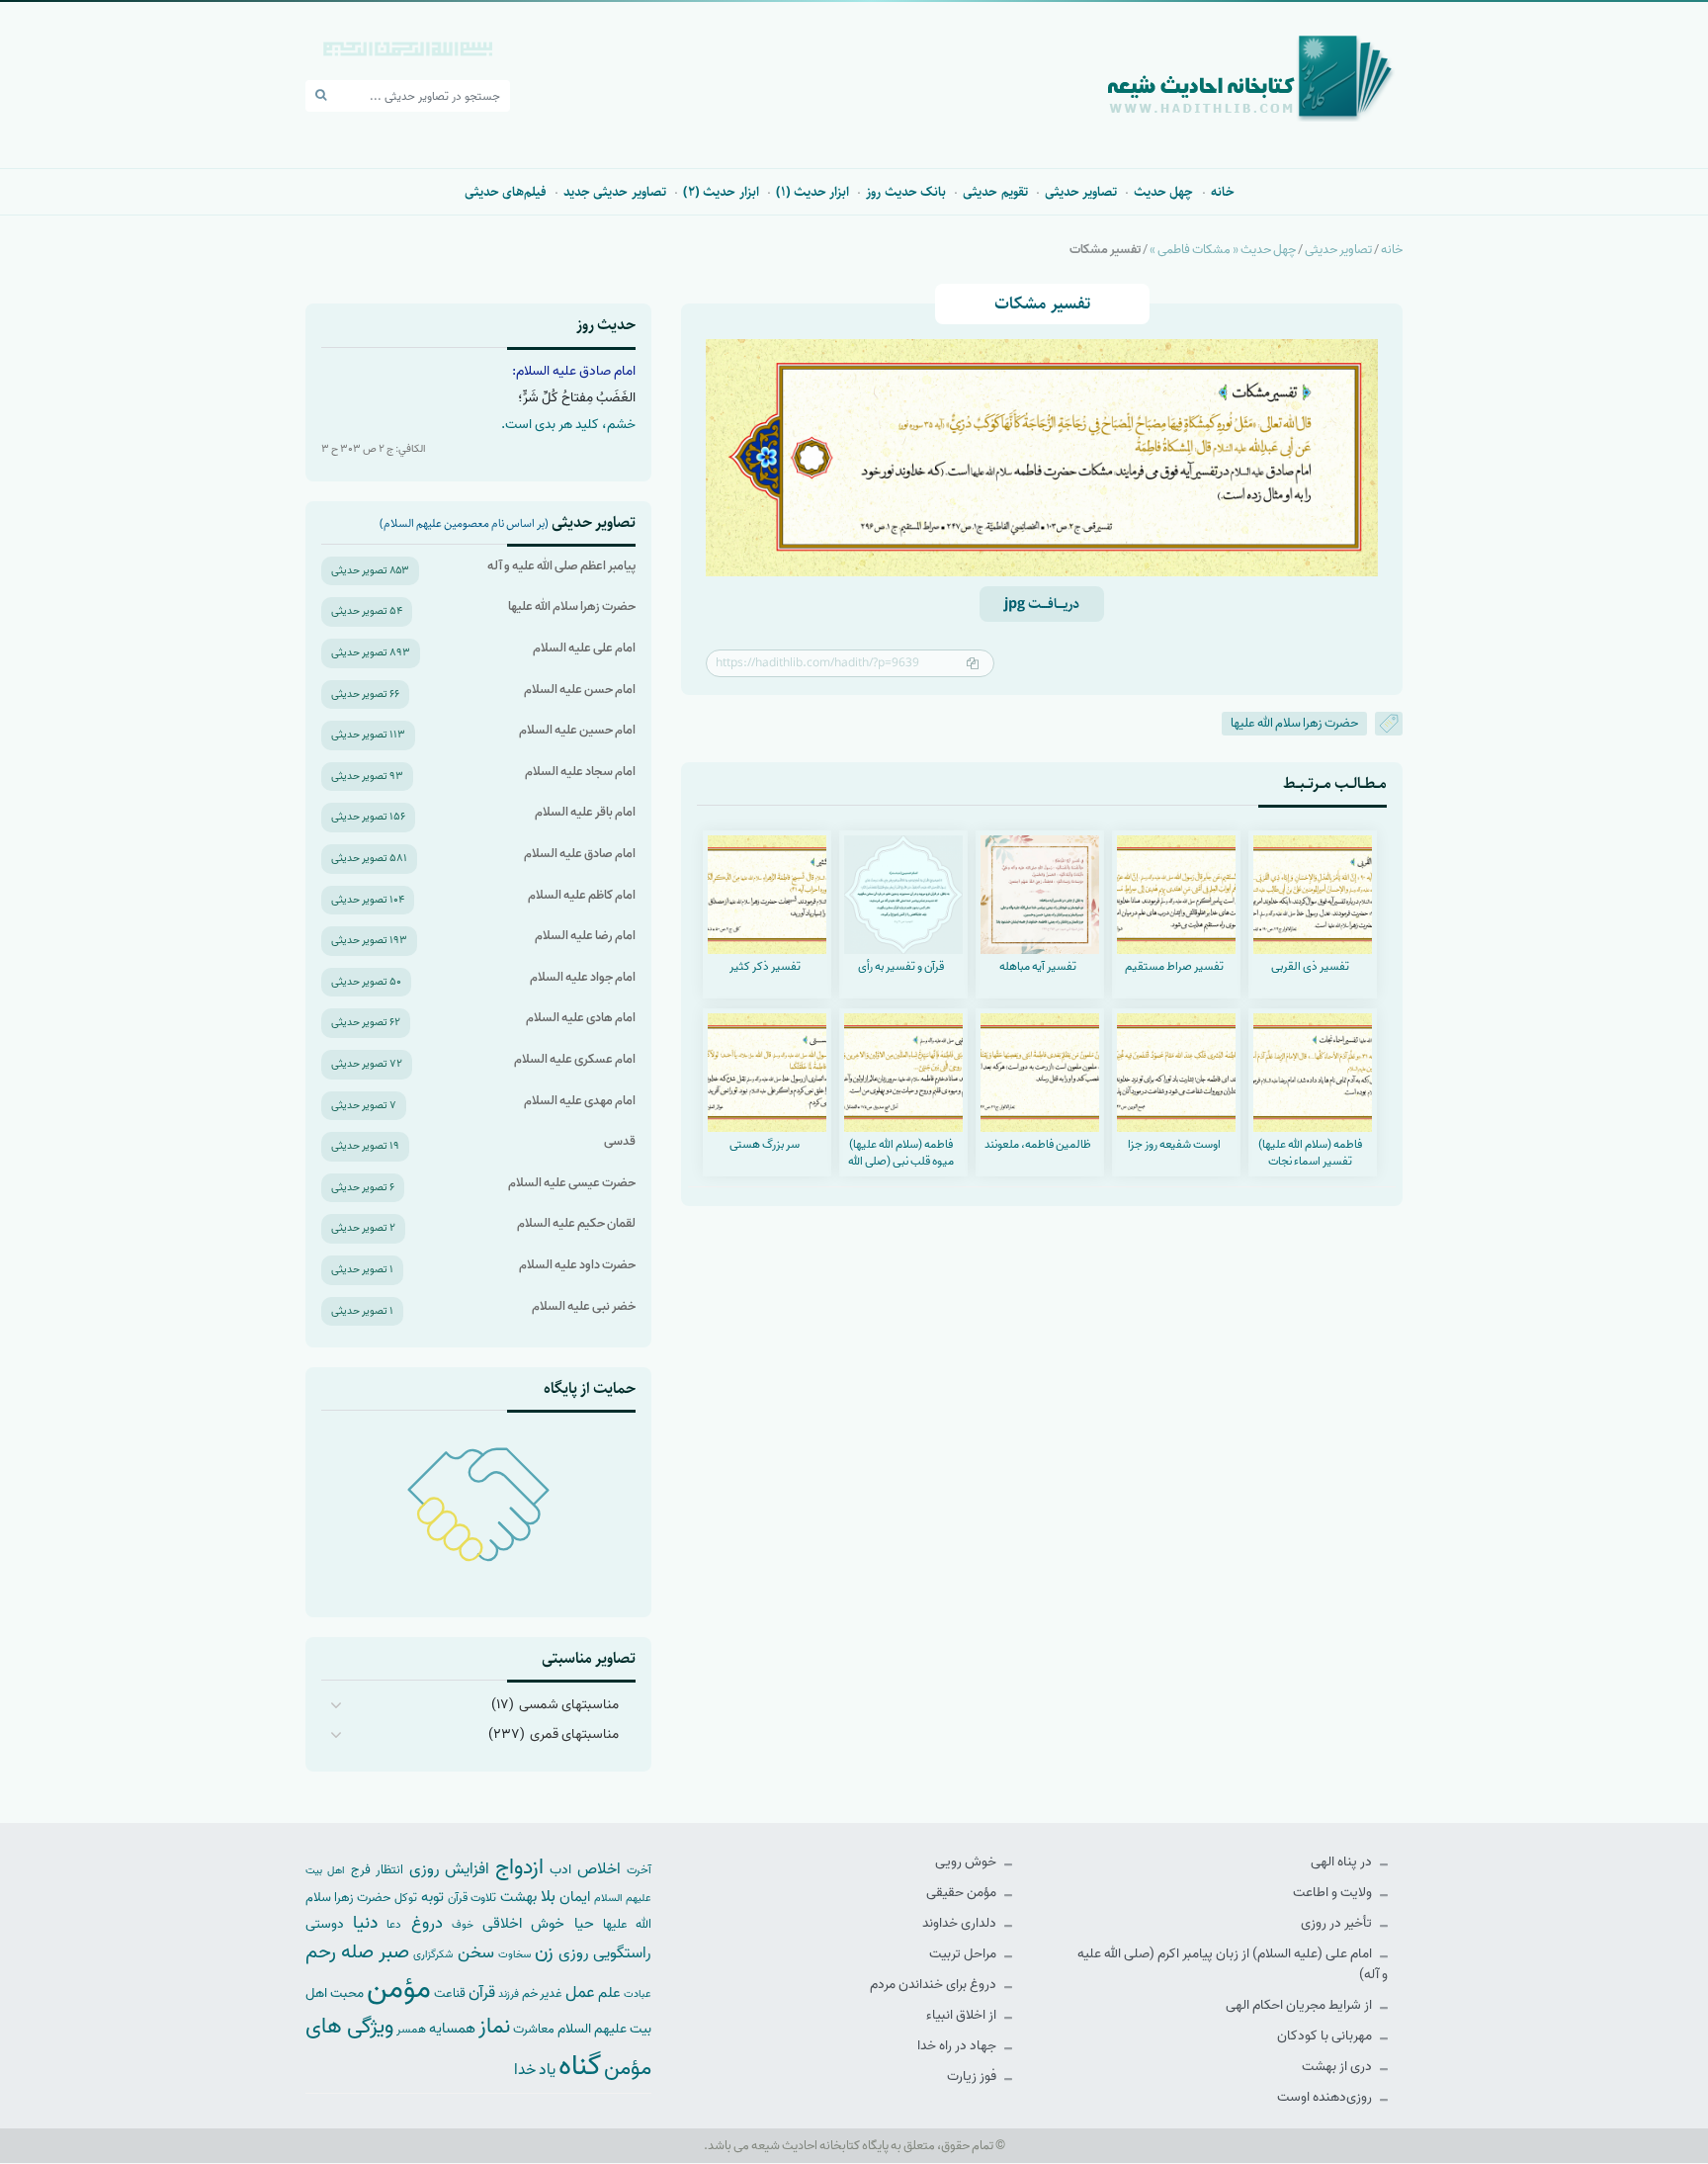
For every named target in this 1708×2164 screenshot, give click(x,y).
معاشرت (534, 2029)
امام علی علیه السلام (584, 648)
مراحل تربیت (964, 1954)
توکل (406, 1898)
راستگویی (622, 1953)
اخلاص (599, 1869)
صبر (394, 1952)
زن (544, 1952)
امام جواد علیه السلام (583, 977)
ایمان (575, 1897)
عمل (580, 1992)
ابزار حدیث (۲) (721, 192)
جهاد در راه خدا (958, 2046)
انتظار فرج (377, 1870)
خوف (463, 1925)
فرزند (509, 1994)
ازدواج (519, 1867)
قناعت (450, 1993)
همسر (411, 2030)
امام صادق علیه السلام (580, 854)
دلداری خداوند (961, 1923)
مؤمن (399, 1989)
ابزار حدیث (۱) (813, 192)
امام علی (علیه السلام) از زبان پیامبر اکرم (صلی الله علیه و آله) (1233, 1964)
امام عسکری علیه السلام (575, 1059)
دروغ (427, 1923)
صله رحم (340, 1952)
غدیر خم (542, 1993)
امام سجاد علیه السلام (580, 772)
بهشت (518, 1897)
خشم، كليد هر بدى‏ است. (568, 425)
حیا (584, 1923)
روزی (574, 1953)
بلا (548, 1896)
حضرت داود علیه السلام (577, 1265)
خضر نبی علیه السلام (584, 1306)
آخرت (639, 1870)
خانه (1223, 192)
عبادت (638, 1994)
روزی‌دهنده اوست (1326, 2097)
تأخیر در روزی (1338, 1923)
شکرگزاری (433, 1954)
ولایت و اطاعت (1334, 1893)
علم (609, 1993)
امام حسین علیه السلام (577, 730)
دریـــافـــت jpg (1042, 604)
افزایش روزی (450, 1869)
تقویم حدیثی (995, 192)
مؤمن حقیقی (963, 1893)
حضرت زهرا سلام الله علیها (1294, 723)
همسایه (452, 2028)
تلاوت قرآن (472, 1898)
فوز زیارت (973, 2077)
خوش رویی (967, 1862)
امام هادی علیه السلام (581, 1018)
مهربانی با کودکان (1326, 2036)
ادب (560, 1870)
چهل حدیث (1163, 192)
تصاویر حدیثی (1081, 192)
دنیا (365, 1923)
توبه (432, 1897)
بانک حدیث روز (906, 192)
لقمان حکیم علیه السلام (576, 1223)
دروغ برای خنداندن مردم (935, 1985)
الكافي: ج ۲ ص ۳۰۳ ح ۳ (374, 449)
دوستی (325, 1924)
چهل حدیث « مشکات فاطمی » (1223, 250)
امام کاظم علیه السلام (582, 895)
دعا (394, 1925)
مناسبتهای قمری (574, 1734)
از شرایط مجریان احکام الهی (1300, 2005)
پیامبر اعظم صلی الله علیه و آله (561, 566)
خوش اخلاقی (523, 1923)
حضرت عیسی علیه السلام (572, 1183)
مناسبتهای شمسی (569, 1705)
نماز (494, 2027)
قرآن (482, 1992)
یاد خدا (535, 2070)
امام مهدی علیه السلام (580, 1101)
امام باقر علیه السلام (585, 812)
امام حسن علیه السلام (580, 690)
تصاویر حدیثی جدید (615, 192)
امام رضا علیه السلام (585, 936)
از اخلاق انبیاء (963, 2015)
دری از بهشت (1338, 2067)
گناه (580, 2066)
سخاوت (514, 1954)
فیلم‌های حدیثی (506, 192)
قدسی (620, 1141)
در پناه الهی (1343, 1862)
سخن (476, 1953)
